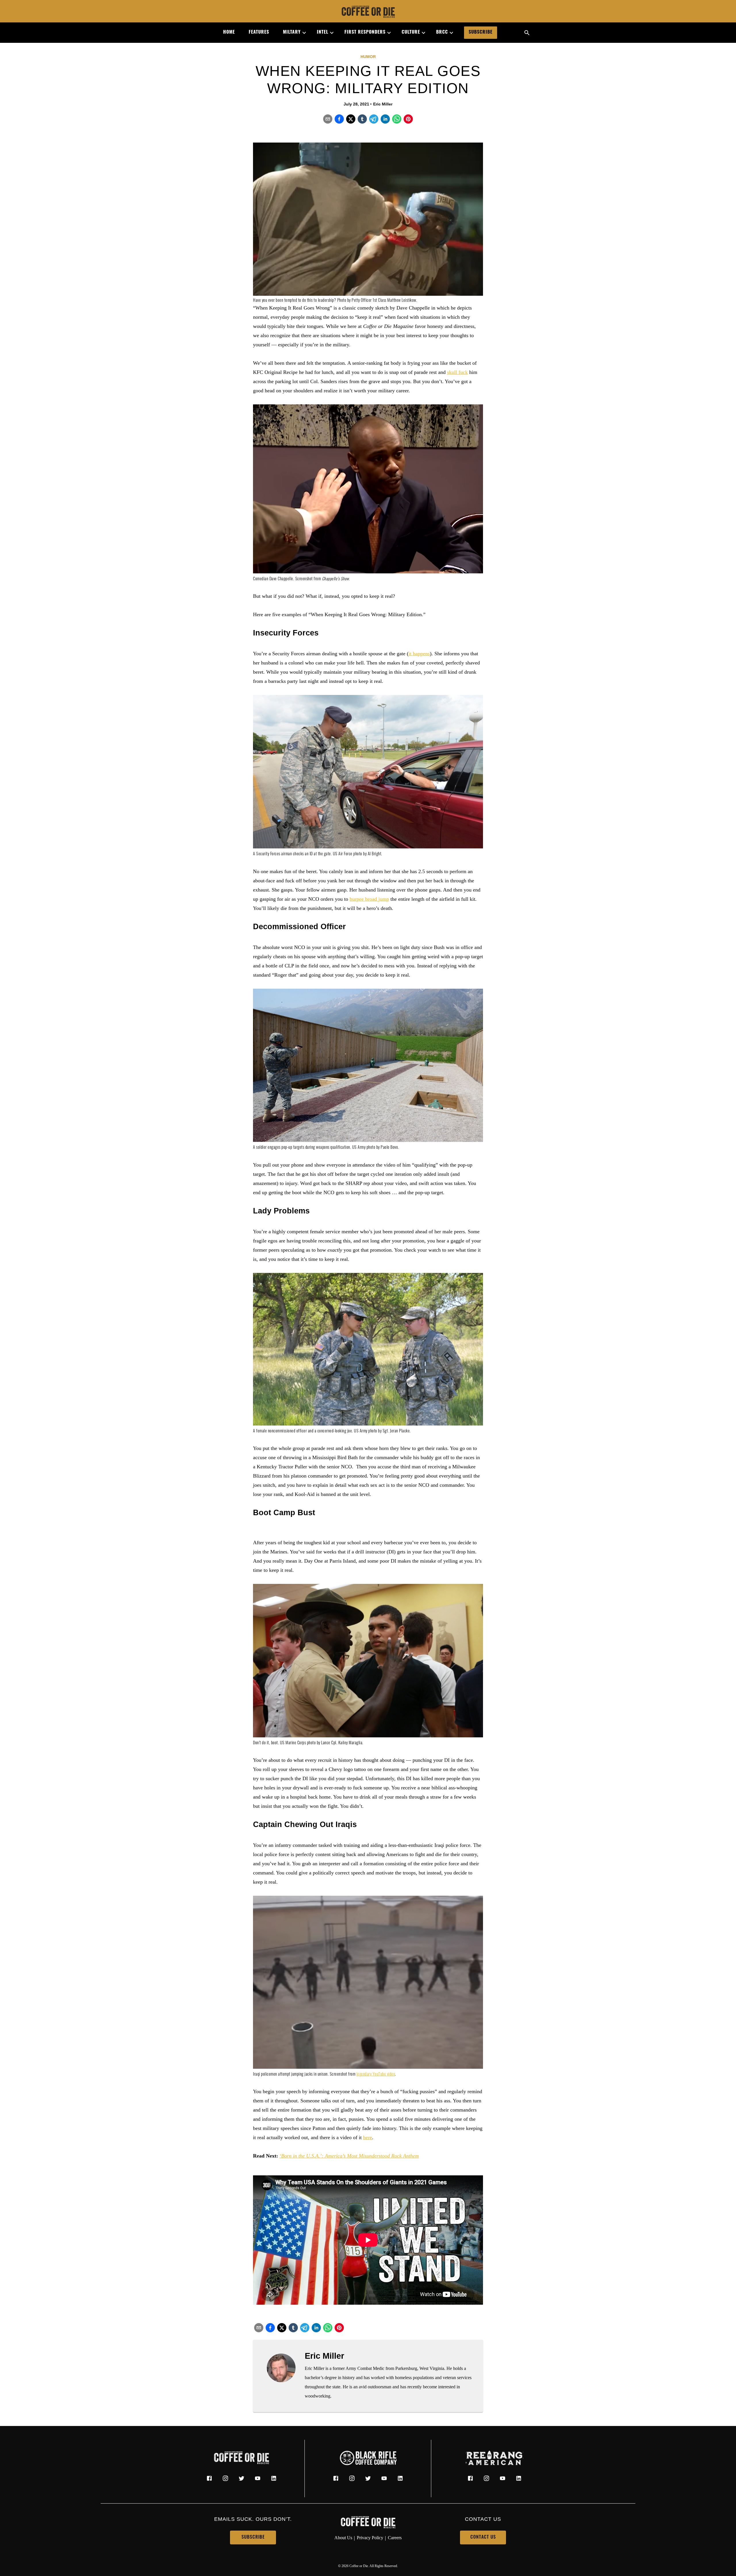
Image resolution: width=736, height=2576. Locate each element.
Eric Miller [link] (383, 104)
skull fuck (457, 372)
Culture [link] (411, 32)
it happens (419, 654)
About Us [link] (343, 2538)
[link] (368, 12)
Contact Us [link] (483, 2537)
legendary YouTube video (376, 2075)
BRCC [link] (442, 32)
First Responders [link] (365, 32)
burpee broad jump (369, 899)
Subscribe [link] (481, 32)
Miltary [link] (292, 32)
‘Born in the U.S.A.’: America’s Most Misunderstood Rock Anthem (349, 2156)
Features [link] (259, 32)
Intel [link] (323, 32)
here (368, 2137)
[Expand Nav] (302, 33)
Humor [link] (368, 57)
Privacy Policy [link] (370, 2538)
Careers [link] (395, 2538)
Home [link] (229, 32)
